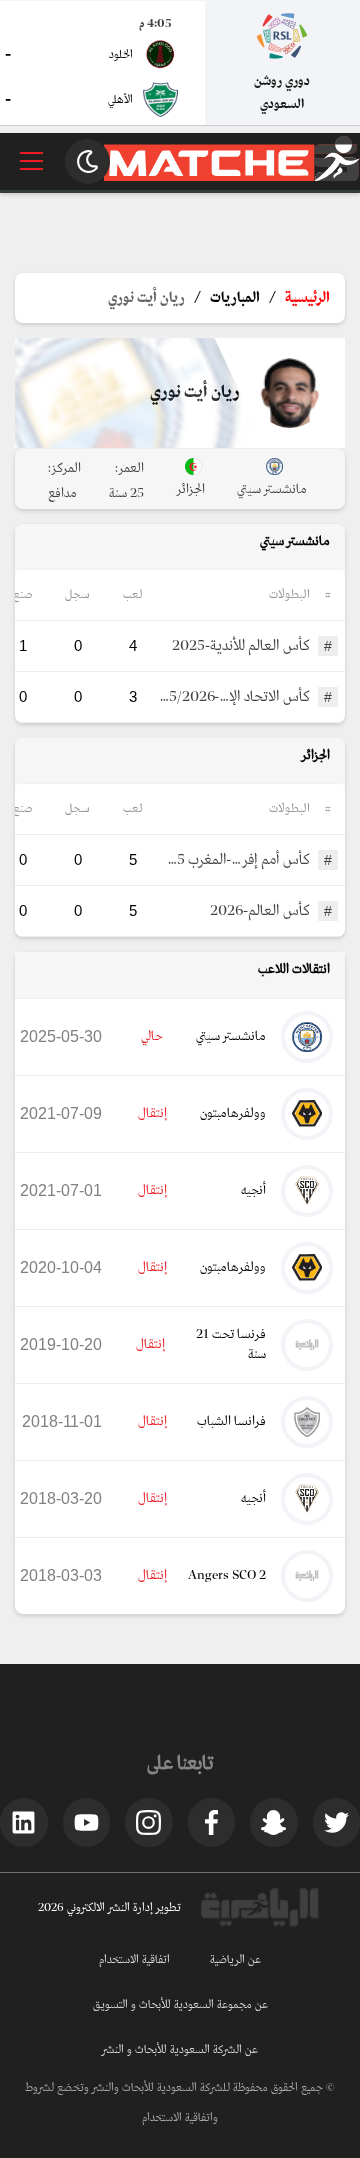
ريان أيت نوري (146, 298)
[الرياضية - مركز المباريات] (232, 177)
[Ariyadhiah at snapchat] (274, 1822)
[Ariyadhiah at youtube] (87, 1822)
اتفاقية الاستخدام (134, 1960)
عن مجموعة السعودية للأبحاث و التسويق (180, 2005)
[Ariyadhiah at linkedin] (24, 1822)
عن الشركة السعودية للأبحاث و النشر (180, 2050)
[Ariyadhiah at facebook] (212, 1822)
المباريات (235, 298)
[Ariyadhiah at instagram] (149, 1822)
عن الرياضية (235, 1960)
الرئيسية (307, 298)
